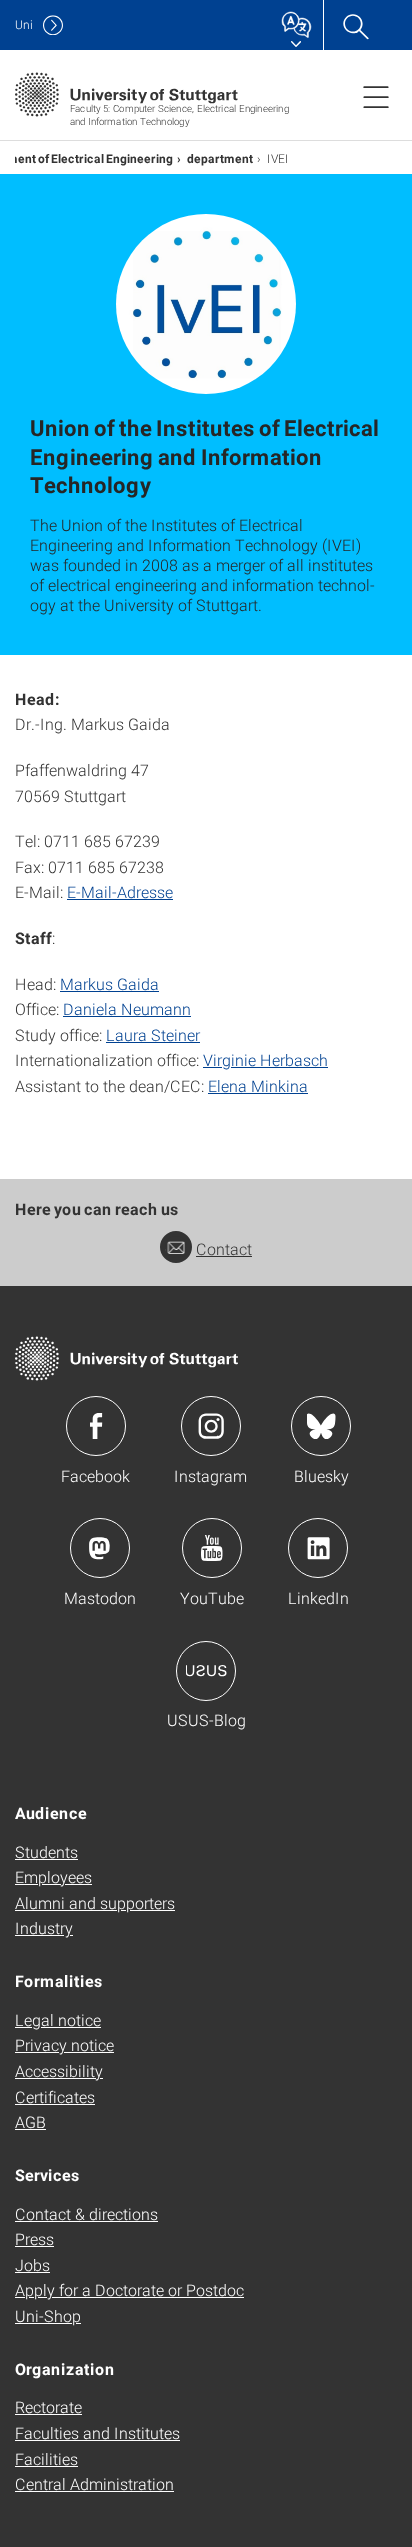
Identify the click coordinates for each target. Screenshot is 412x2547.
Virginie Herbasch (265, 1059)
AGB (30, 2121)
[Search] (355, 25)
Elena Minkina (258, 1085)
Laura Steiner (153, 1034)
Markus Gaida (109, 983)
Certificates (55, 2096)
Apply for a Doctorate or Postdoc (129, 2289)
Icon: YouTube (212, 1548)
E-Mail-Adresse (120, 891)
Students (46, 1851)
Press (34, 2238)
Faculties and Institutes (97, 2432)
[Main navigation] (376, 96)
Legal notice (58, 2019)
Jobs (32, 2264)
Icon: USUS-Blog (206, 1671)
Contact (224, 1248)
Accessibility (59, 2070)
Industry (44, 1927)
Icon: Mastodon (100, 1548)
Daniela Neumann (127, 1008)
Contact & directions (86, 2213)
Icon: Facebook (96, 1426)
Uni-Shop (48, 2315)
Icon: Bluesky (321, 1426)
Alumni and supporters (95, 1902)
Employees (53, 1876)
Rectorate (48, 2406)
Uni (24, 24)
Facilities (46, 2458)
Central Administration (94, 2483)
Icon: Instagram (211, 1426)
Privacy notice (64, 2044)
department (220, 158)
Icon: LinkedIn (318, 1548)
